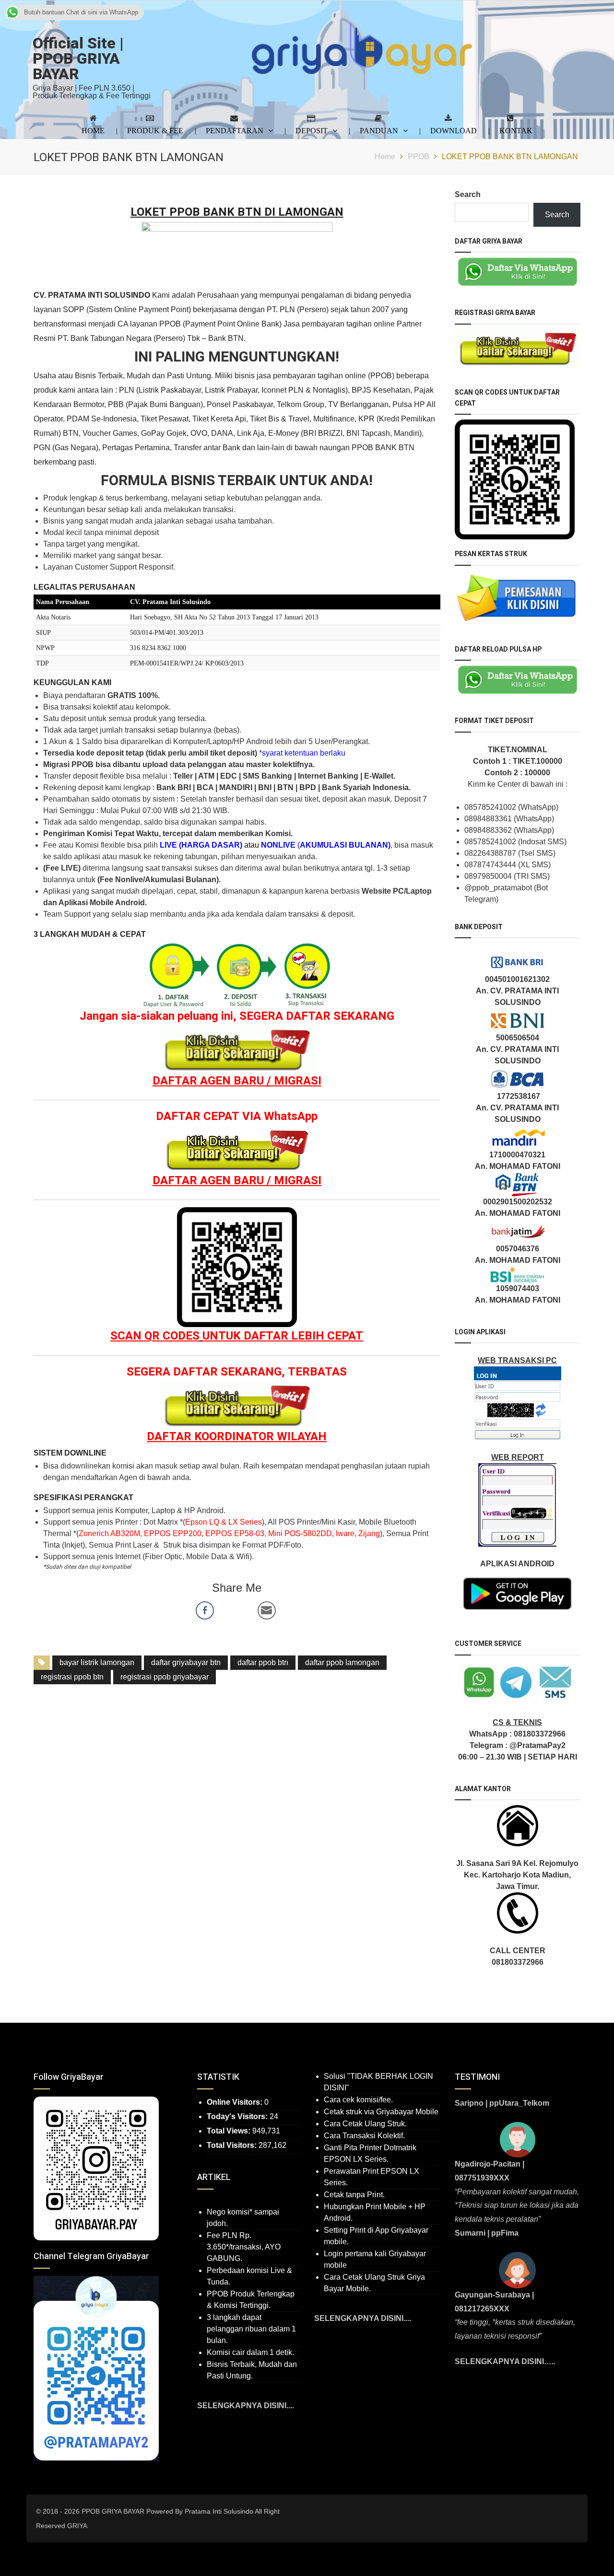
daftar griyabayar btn (186, 1662)
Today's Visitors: (238, 2116)
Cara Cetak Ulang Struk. (365, 2124)
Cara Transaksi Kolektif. (364, 2136)
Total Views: (230, 2131)
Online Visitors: (236, 2102)
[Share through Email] (267, 1610)
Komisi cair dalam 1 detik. (250, 2352)
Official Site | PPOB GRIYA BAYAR (78, 59)
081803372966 (540, 1734)
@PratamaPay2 (537, 1745)
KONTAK (516, 130)
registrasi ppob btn (72, 1677)
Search (468, 194)
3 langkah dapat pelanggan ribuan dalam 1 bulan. (251, 2329)
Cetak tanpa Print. (354, 2195)
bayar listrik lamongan (97, 1662)
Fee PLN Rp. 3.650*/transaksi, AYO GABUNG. (244, 2247)
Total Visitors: (233, 2145)
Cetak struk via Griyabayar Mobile (381, 2112)
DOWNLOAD (454, 130)
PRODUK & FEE (155, 130)
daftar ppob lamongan (342, 1662)
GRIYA (77, 2526)
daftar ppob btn (263, 1662)
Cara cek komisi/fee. (358, 2100)
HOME (93, 130)
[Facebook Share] (205, 1610)
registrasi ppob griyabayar (165, 1677)
